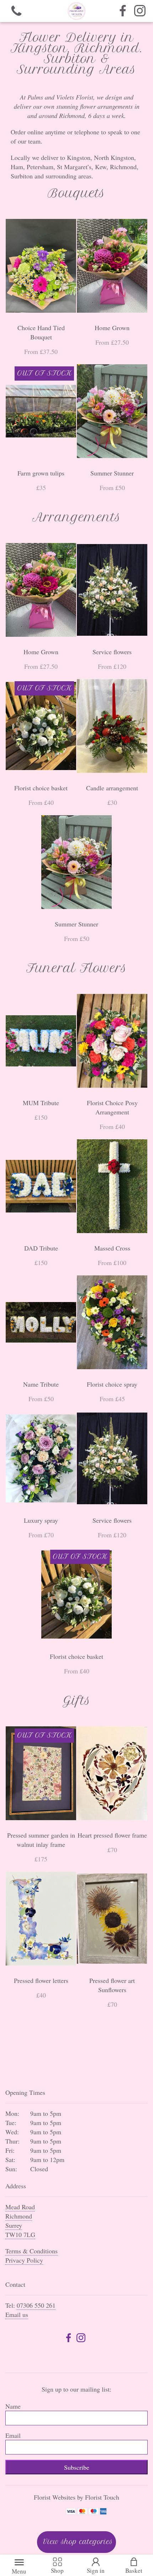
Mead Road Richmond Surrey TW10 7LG (20, 2221)
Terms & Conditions (31, 2251)
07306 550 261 (36, 2305)
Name (13, 2406)
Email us (17, 2314)
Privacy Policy (24, 2260)
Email (13, 2435)
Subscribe (77, 2467)
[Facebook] (123, 11)
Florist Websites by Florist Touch (76, 2497)
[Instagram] (140, 11)
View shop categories (78, 2542)
